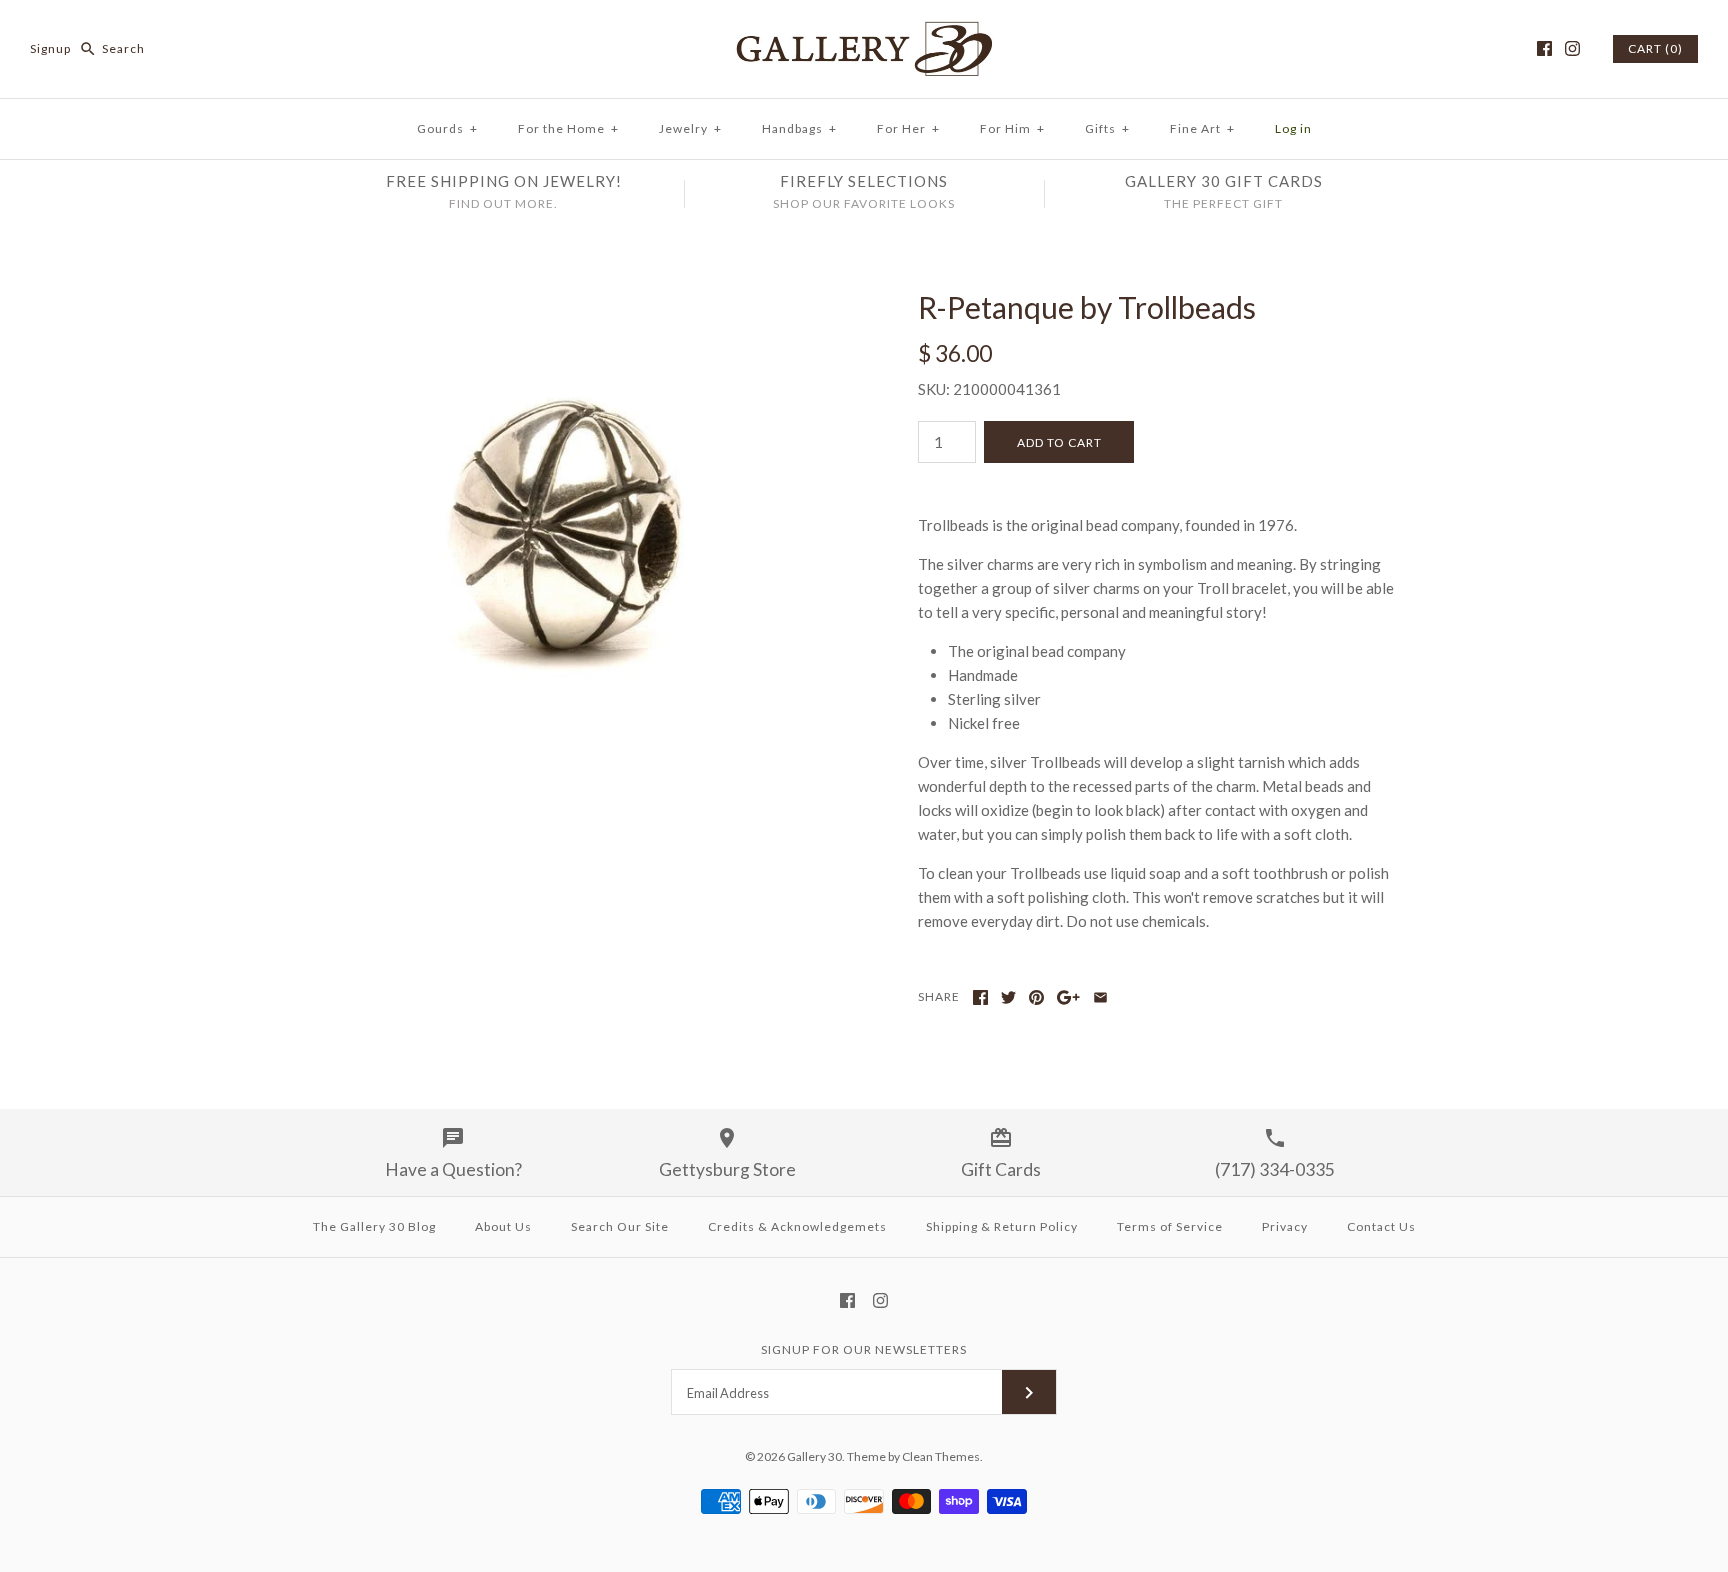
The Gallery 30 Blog (374, 1226)
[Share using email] (1100, 997)
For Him (1012, 128)
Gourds (447, 128)
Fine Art (1202, 128)
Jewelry (690, 128)
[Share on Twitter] (1008, 997)
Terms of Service (1170, 1226)
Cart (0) (1655, 48)
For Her (908, 128)
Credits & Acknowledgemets (797, 1226)
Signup (50, 48)
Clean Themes (941, 1456)
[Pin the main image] (1036, 997)
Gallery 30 (814, 1456)
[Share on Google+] (1068, 997)
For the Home (568, 128)
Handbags (799, 128)
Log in (1293, 128)
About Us (503, 1226)
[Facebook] (1544, 48)
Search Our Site (620, 1226)
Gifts (1107, 128)
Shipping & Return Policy (1002, 1226)
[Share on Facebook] (980, 997)
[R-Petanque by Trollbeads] (567, 301)
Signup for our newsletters (864, 1349)
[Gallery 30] (864, 32)
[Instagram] (1572, 48)
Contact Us (1381, 1226)
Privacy (1285, 1226)
